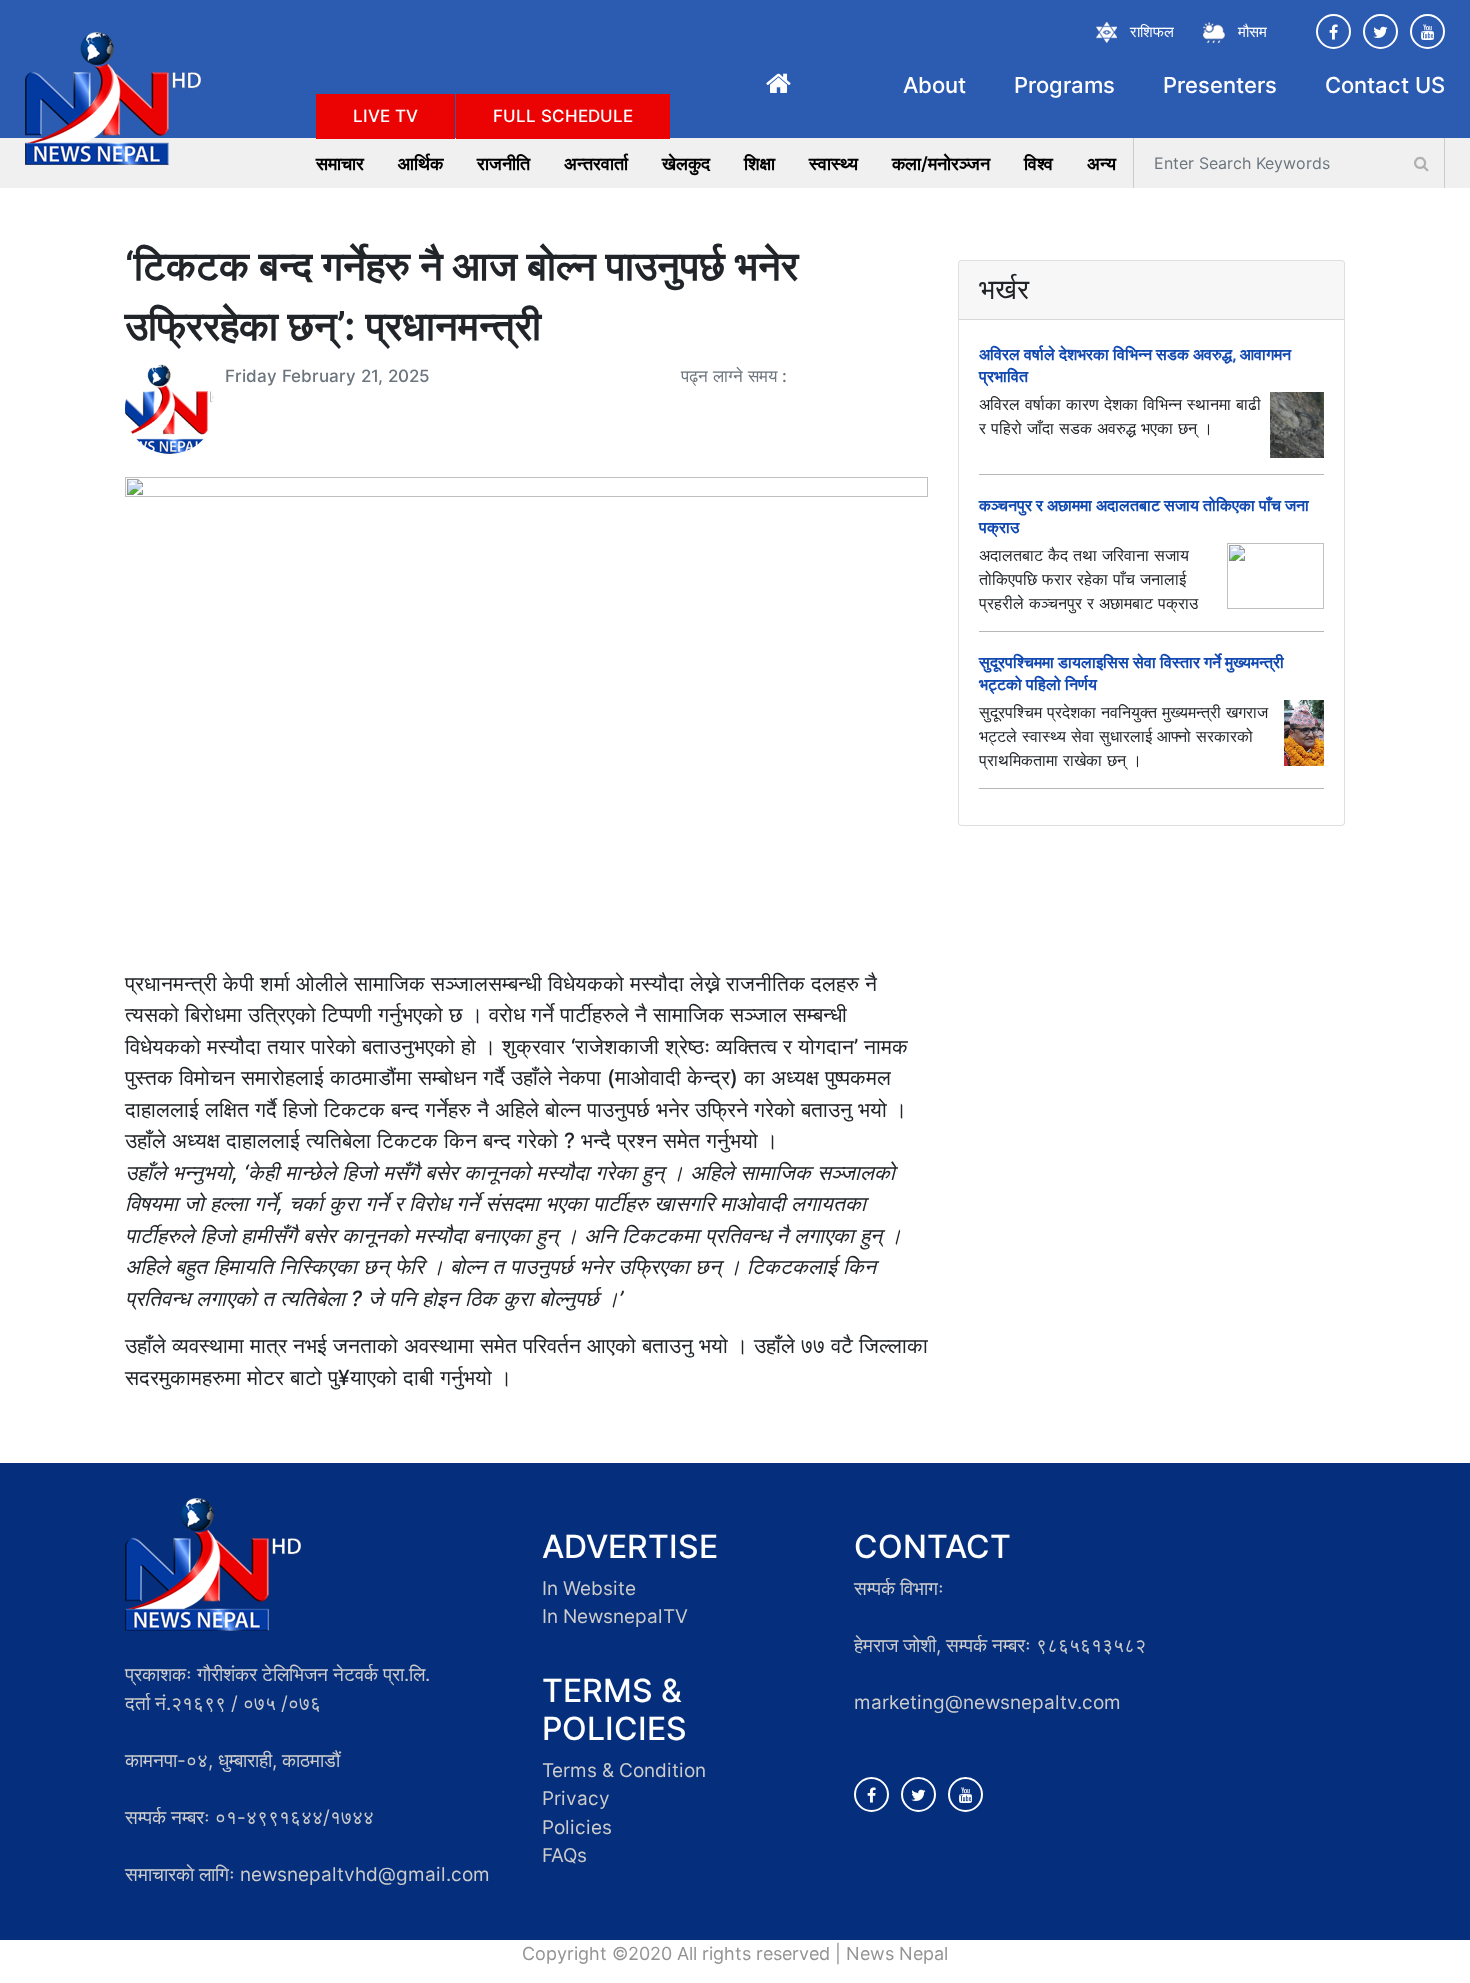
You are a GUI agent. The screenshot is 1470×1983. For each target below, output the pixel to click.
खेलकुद (686, 163)
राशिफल (1152, 31)
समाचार (340, 163)
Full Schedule (563, 116)
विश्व (1038, 163)
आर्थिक (420, 163)
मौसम (1252, 31)
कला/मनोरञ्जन (941, 163)
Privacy (576, 1798)
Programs (1064, 85)
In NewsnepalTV (615, 1616)
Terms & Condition (624, 1770)
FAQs (564, 1855)
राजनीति (503, 163)
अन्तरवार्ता (596, 163)
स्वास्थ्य (833, 163)
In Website (589, 1588)
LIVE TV (385, 116)
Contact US (1385, 85)
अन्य (1101, 163)
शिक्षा (759, 163)
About (934, 85)
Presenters (1220, 85)
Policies (577, 1827)
